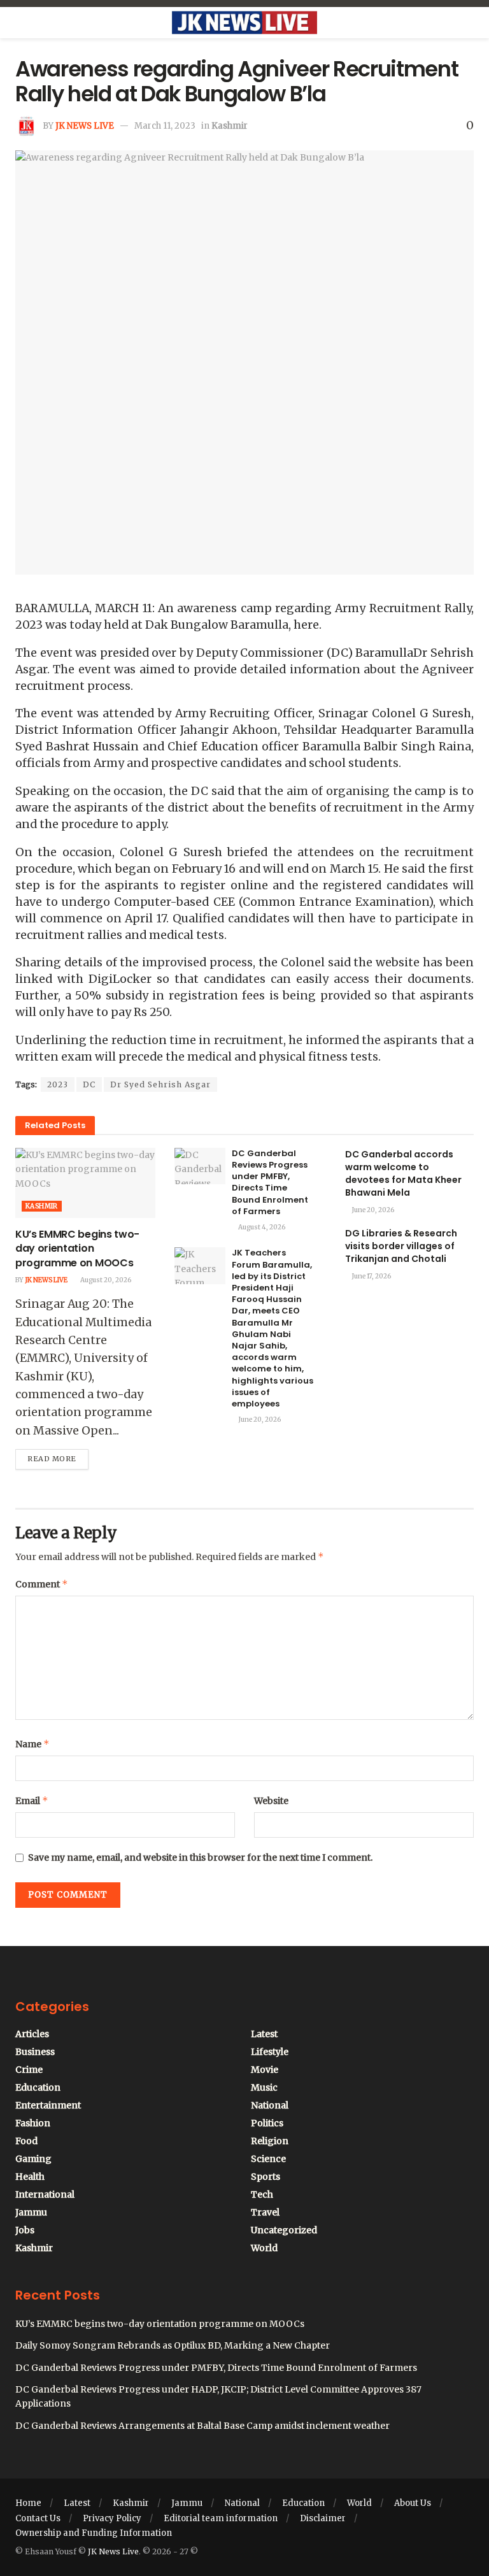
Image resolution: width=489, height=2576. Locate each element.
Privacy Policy (112, 2518)
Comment (42, 1584)
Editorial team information (221, 2518)
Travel (265, 2212)
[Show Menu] (21, 23)
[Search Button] (468, 23)
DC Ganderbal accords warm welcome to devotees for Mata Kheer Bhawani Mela (403, 1173)
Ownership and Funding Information (94, 2533)
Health (30, 2177)
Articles (32, 2034)
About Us (413, 2503)
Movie (265, 2070)
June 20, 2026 (259, 1420)
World (264, 2248)
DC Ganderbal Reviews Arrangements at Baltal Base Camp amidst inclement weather (202, 2426)
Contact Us (38, 2518)
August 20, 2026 (105, 1280)
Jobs (25, 2230)
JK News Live (85, 126)
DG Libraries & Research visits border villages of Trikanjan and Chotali (401, 1246)
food (26, 2141)
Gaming (33, 2159)
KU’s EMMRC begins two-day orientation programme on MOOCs (77, 1249)
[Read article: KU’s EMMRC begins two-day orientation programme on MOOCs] (85, 1183)
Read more (58, 1456)
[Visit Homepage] (244, 23)
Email (32, 1800)
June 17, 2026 (371, 1276)
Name (32, 1744)
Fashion (33, 2123)
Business (35, 2052)
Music (264, 2087)
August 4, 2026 (261, 1227)
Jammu (31, 2212)
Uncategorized (284, 2230)
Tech (262, 2194)
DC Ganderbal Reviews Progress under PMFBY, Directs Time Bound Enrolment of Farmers (270, 1182)
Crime (29, 2070)
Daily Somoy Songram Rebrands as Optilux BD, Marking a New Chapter (173, 2345)
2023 (58, 1084)
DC (89, 1084)
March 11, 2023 (165, 126)
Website (271, 1801)
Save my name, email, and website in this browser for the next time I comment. (200, 1857)
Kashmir (230, 126)
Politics (267, 2123)
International (45, 2194)
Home (28, 2503)
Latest (264, 2034)
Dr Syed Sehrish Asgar (160, 1084)
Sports (266, 2177)
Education (38, 2087)
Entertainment (48, 2105)
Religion (270, 2141)
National (270, 2105)
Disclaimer (323, 2518)
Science (268, 2159)
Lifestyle (270, 2052)
